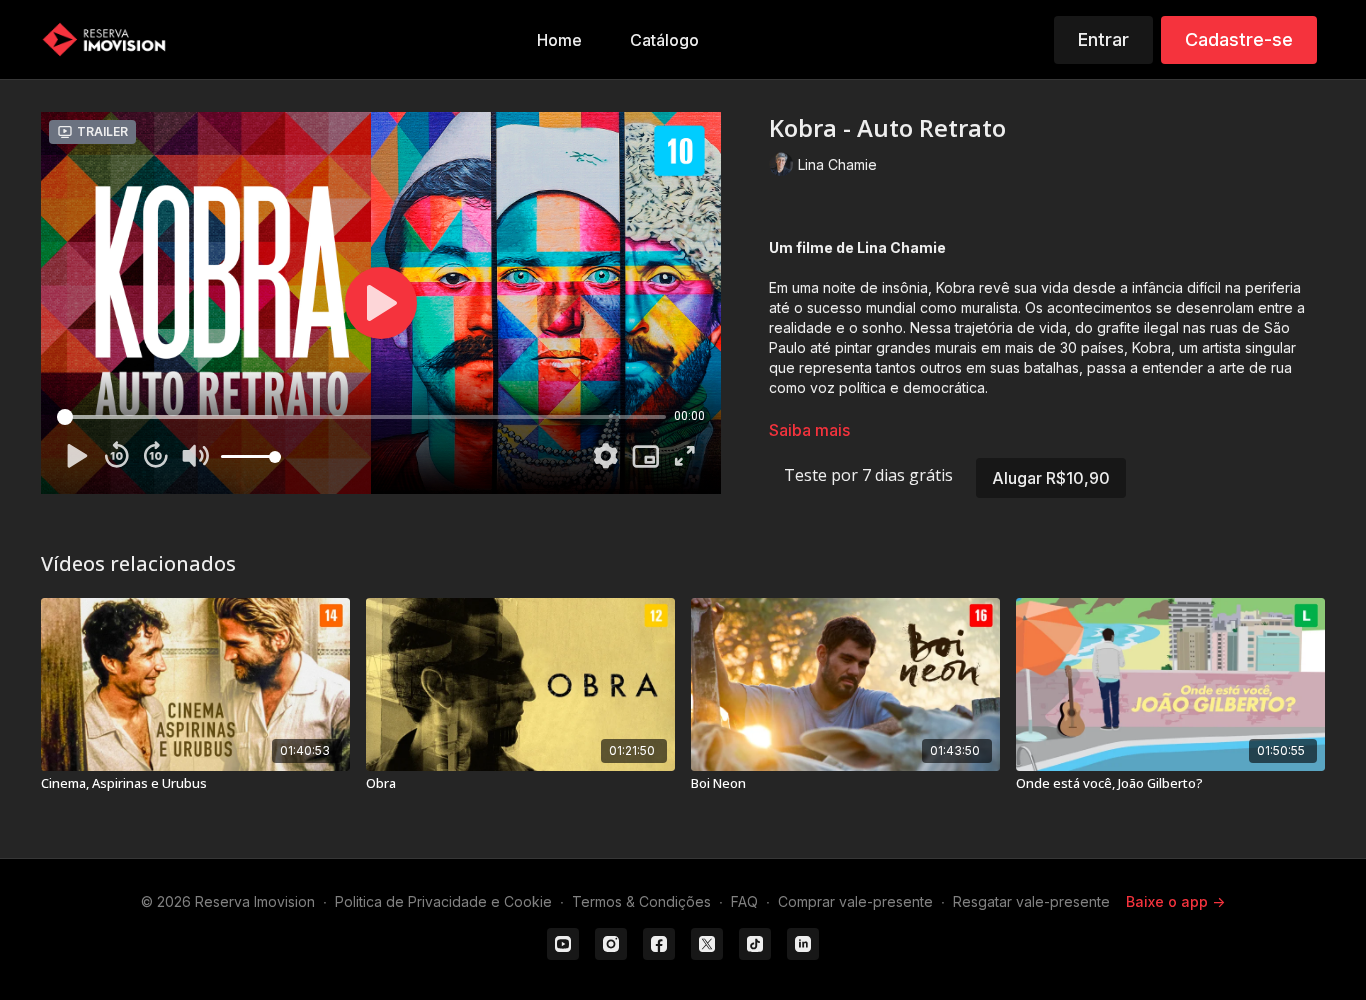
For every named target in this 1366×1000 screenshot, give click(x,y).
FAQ (744, 901)
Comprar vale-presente (855, 901)
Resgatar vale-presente (1031, 901)
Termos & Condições (641, 901)
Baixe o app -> (1175, 901)
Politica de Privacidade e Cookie (443, 901)
